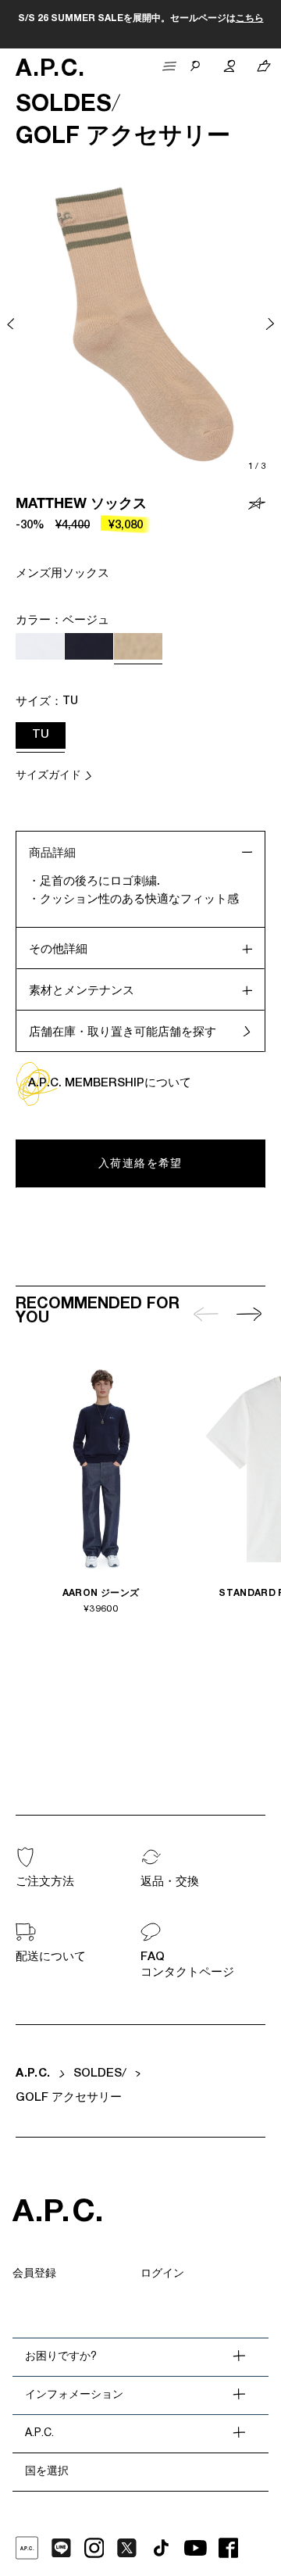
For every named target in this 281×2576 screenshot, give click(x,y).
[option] (140, 324)
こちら (250, 19)
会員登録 (34, 2274)
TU (41, 735)
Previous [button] (11, 324)
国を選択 (47, 2472)
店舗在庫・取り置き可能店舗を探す (123, 1033)
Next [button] (270, 324)
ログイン (162, 2274)
